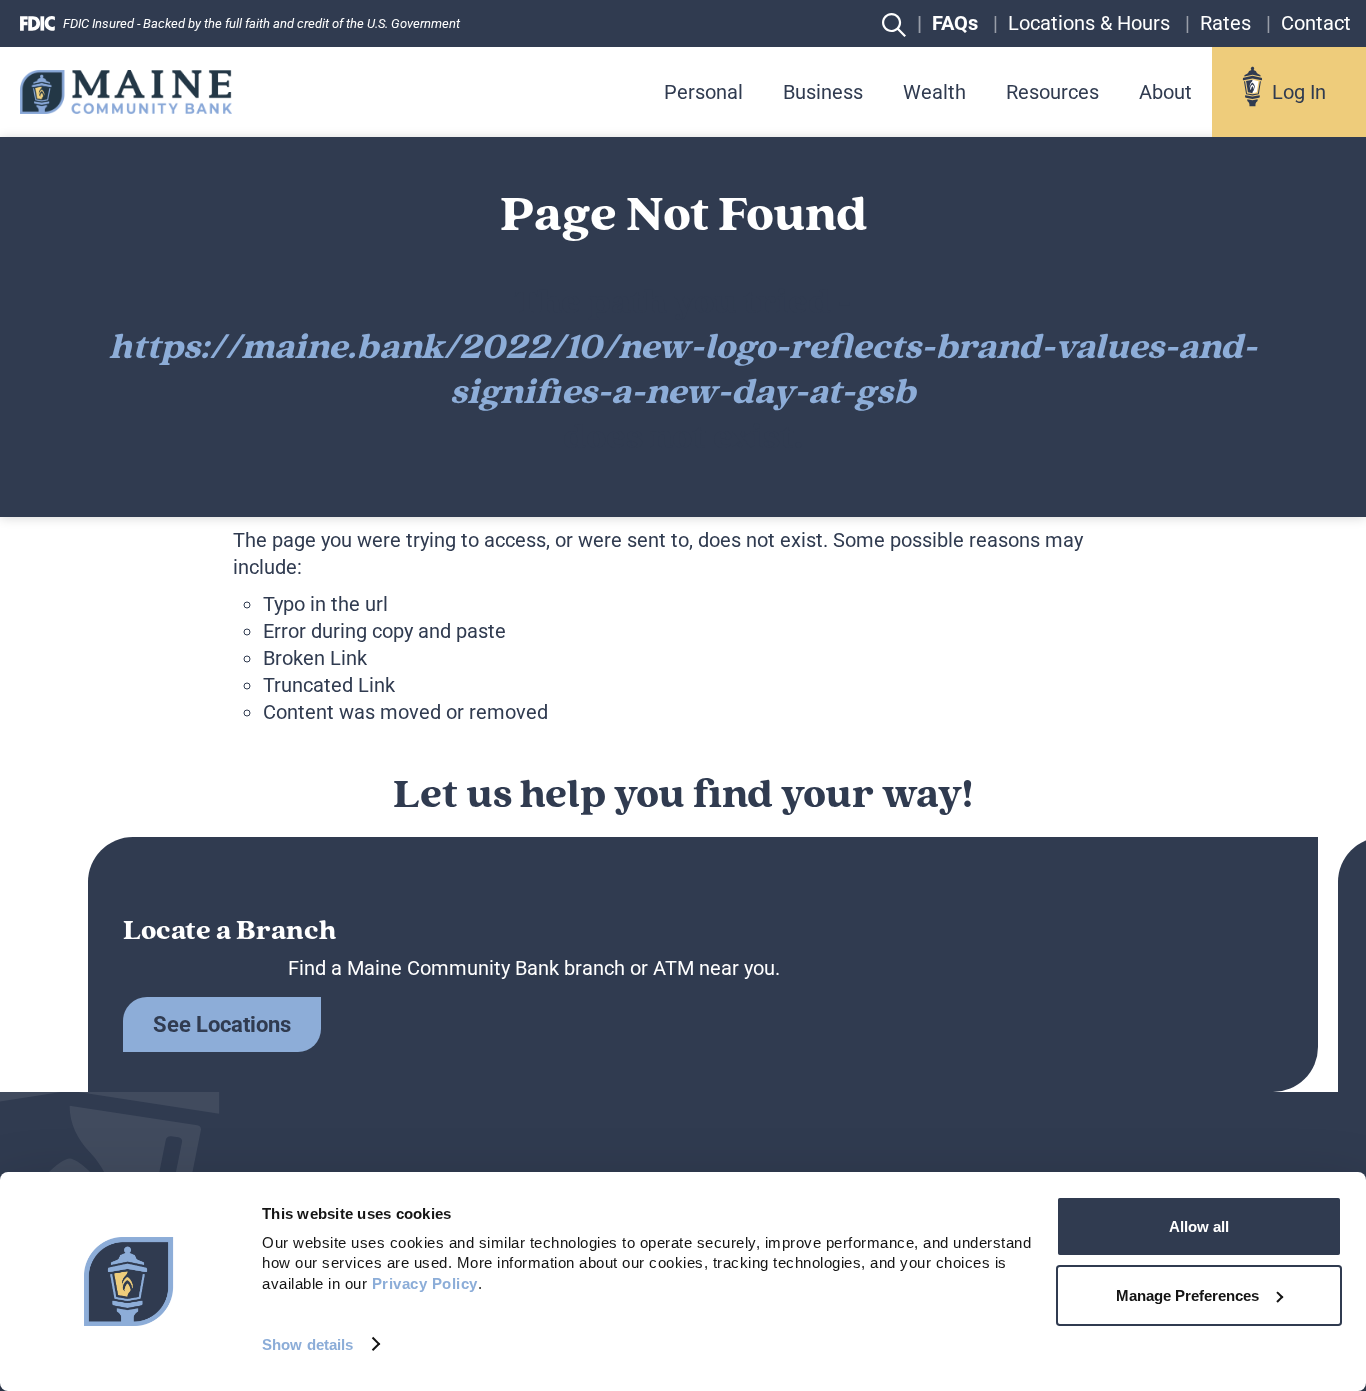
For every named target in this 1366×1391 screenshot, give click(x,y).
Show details (307, 1344)
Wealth (934, 92)
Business (823, 92)
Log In (1299, 92)
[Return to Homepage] (126, 92)
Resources (1052, 92)
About (1165, 92)
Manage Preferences (1187, 1295)
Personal (703, 92)
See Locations (222, 1024)
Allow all (1199, 1226)
